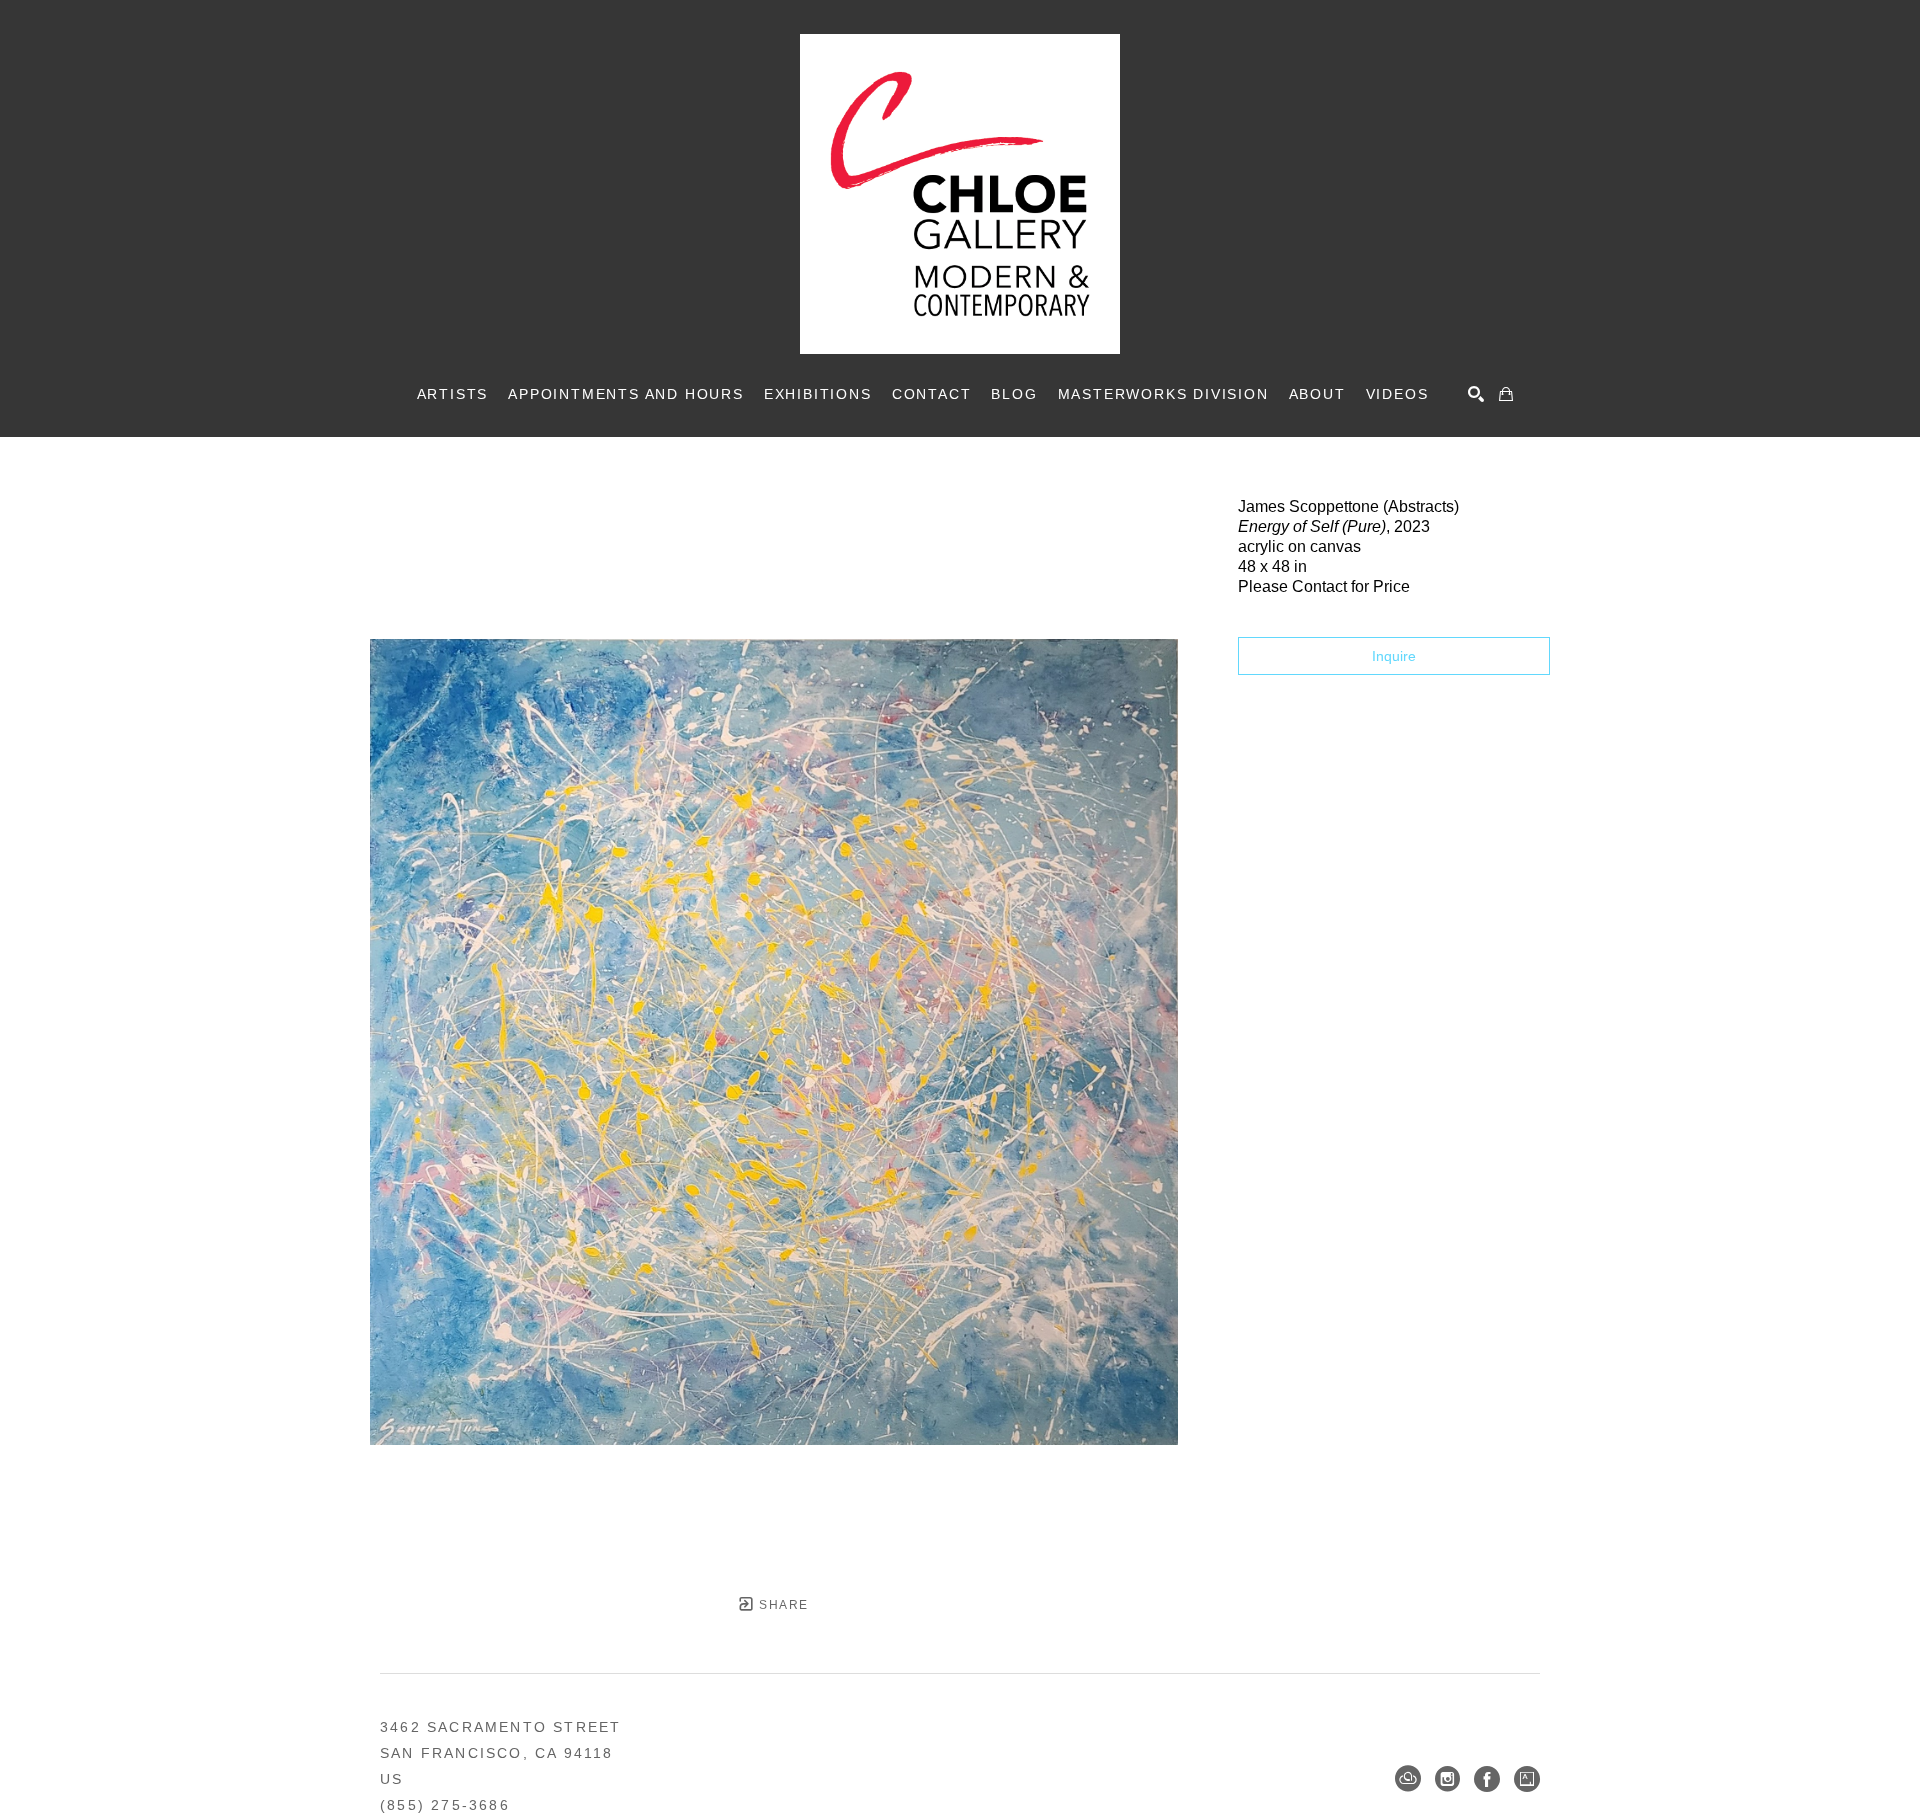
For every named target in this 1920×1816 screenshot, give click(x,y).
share (781, 1605)
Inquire (1394, 656)
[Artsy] (1527, 1779)
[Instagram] (1447, 1779)
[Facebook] (1487, 1779)
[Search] (1476, 394)
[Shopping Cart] (1506, 394)
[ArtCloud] (1408, 1779)
